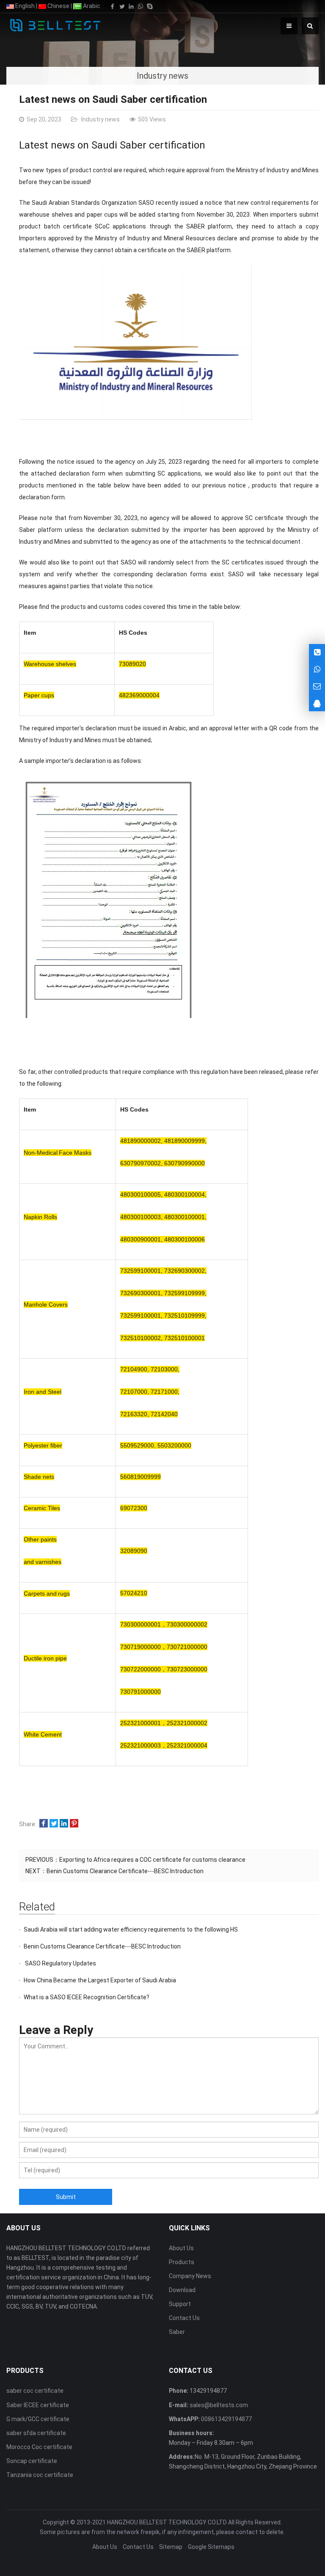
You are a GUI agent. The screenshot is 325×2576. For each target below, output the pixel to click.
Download (182, 2290)
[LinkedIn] (131, 6)
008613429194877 (226, 2419)
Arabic (91, 6)
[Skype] (150, 6)
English (24, 6)
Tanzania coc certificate (40, 2475)
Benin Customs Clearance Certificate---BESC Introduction (125, 1871)
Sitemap (171, 2547)
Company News (190, 2276)
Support (180, 2304)
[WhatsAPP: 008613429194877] (317, 669)
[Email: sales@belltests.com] (317, 686)
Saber (177, 2332)
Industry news (100, 119)
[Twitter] (122, 6)
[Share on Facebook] (44, 1824)
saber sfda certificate (36, 2433)
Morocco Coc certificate (39, 2447)
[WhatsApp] (140, 6)
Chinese (58, 6)
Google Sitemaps (211, 2547)
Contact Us (184, 2318)
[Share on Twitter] (54, 1824)
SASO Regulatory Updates (60, 1963)
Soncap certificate (32, 2461)
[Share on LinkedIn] (64, 1824)
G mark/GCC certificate (38, 2419)
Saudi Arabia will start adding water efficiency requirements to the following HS (131, 1929)
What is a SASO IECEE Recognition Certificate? (87, 1997)
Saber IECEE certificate (38, 2405)
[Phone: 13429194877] (317, 652)
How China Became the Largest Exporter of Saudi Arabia (100, 1980)
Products (182, 2262)
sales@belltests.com (218, 2405)
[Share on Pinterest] (74, 1824)
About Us (181, 2248)
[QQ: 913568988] (317, 703)
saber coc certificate (35, 2391)
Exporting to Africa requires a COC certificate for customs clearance (152, 1860)
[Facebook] (113, 6)
